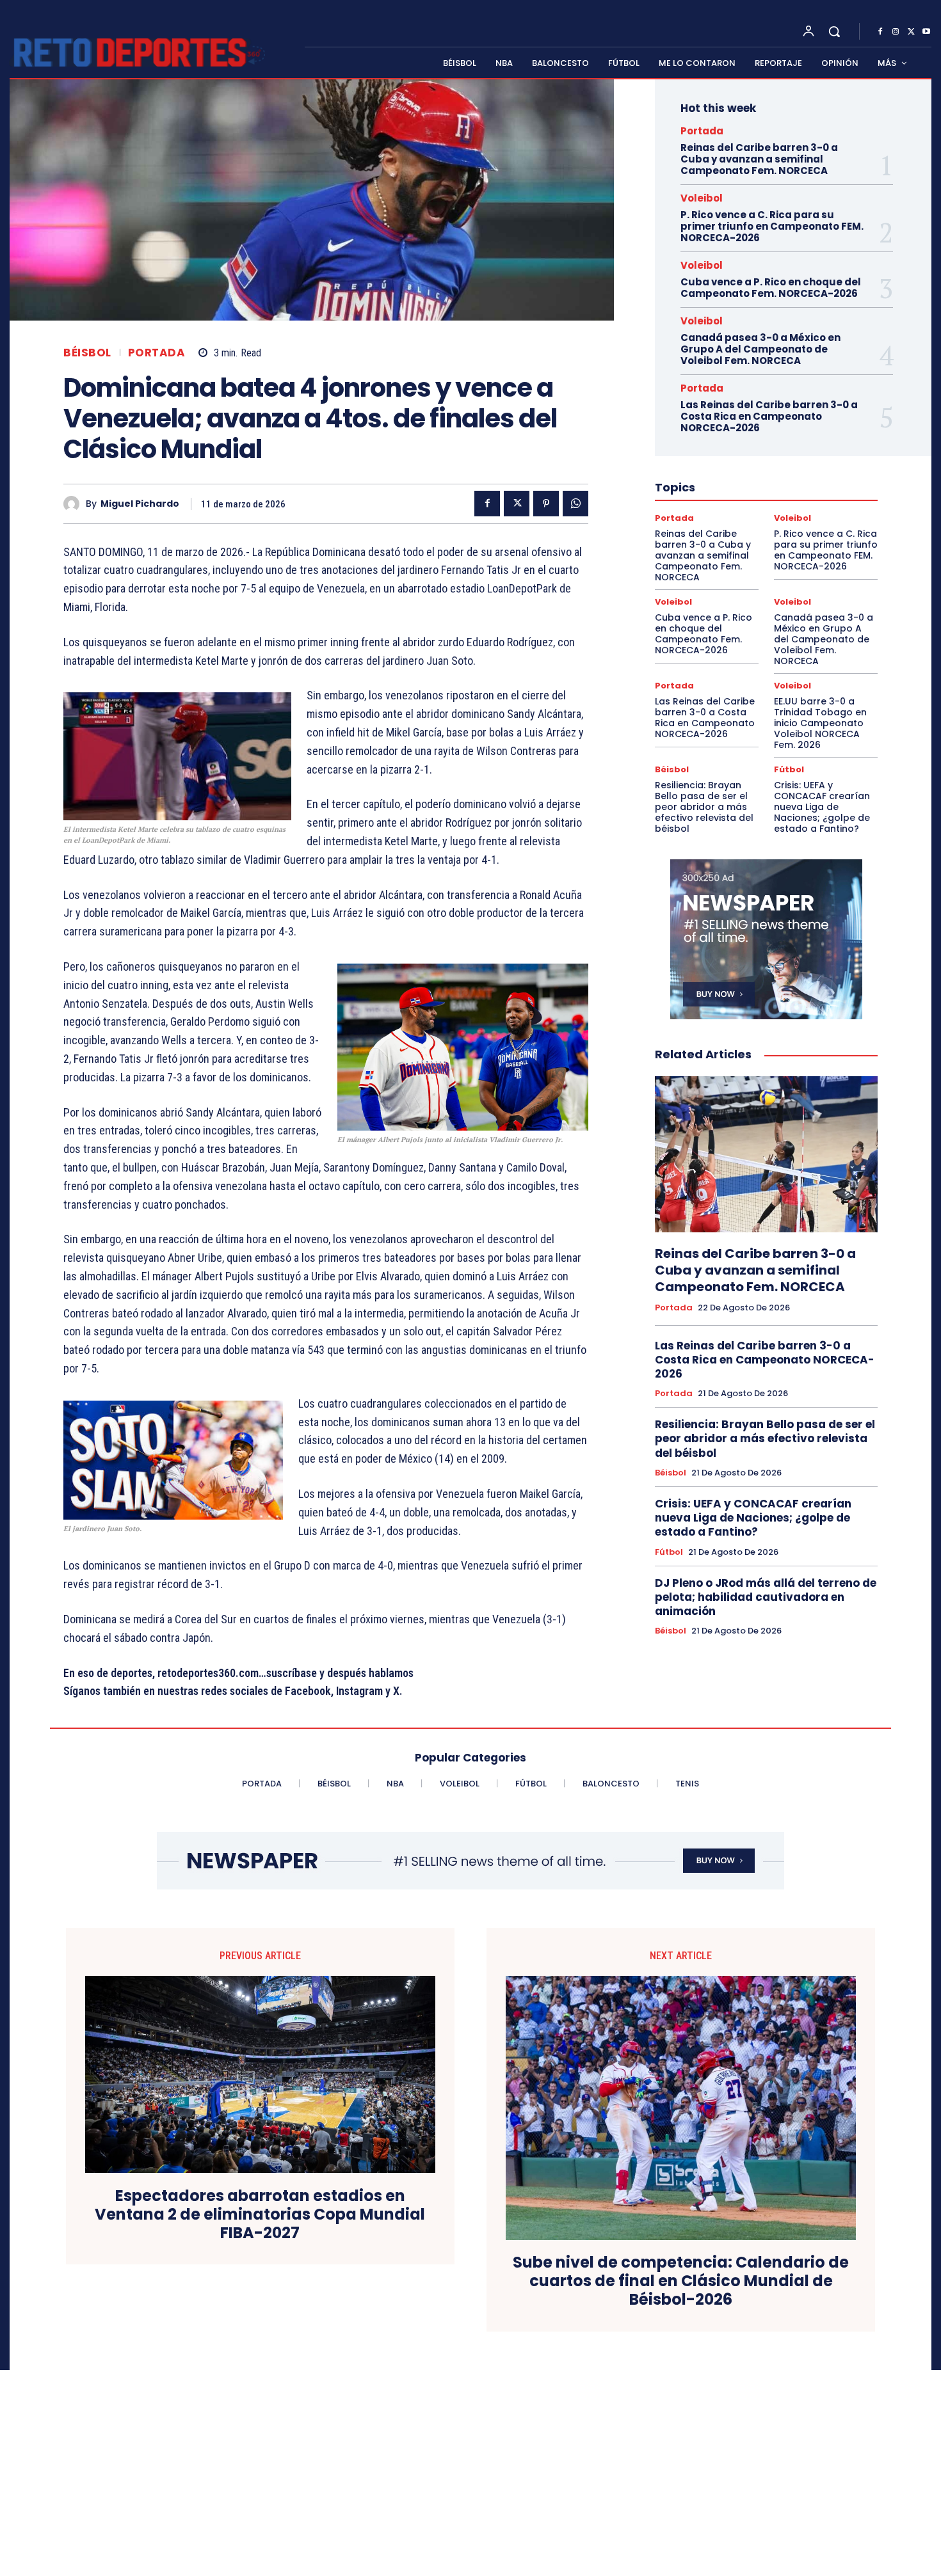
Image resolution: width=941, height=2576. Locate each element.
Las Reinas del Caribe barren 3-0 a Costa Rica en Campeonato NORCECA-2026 (769, 416)
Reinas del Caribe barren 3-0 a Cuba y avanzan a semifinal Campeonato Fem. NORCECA (759, 159)
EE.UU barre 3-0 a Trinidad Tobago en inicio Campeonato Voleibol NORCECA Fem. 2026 (820, 723)
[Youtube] (926, 32)
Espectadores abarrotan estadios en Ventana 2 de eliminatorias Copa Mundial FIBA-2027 (260, 2214)
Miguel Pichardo (140, 504)
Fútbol (789, 769)
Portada (157, 353)
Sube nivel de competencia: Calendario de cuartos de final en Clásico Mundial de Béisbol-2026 (681, 2281)
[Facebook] (880, 32)
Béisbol (87, 353)
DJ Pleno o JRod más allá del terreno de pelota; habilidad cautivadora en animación (766, 1597)
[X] (911, 32)
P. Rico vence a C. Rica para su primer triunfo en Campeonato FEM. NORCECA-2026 (772, 226)
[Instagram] (896, 32)
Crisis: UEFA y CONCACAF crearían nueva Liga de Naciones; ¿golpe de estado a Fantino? (822, 807)
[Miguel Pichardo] (75, 504)
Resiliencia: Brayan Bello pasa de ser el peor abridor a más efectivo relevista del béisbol (704, 807)
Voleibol (702, 198)
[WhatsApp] (575, 504)
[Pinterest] (546, 504)
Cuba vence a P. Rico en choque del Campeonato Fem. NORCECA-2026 (771, 288)
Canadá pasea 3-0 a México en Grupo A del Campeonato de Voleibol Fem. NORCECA (760, 349)
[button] (834, 31)
